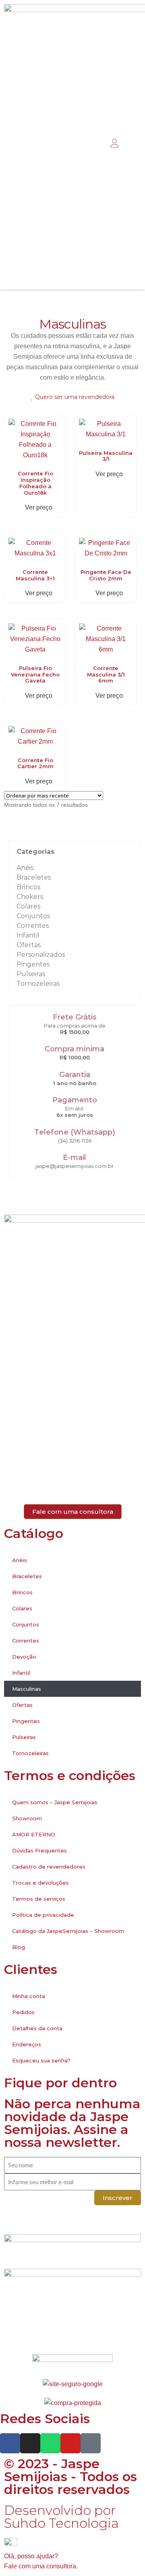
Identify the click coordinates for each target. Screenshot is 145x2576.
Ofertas (29, 945)
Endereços (27, 2044)
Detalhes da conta (37, 2028)
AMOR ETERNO (34, 1834)
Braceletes (34, 877)
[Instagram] (30, 2443)
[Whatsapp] (50, 2443)
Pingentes (33, 964)
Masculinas (27, 1689)
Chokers (30, 897)
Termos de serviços (39, 1899)
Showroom (27, 1818)
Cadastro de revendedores (49, 1867)
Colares (28, 906)
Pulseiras (31, 974)
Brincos (28, 887)
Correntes (33, 926)
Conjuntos (33, 916)
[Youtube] (70, 2443)
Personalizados (41, 955)
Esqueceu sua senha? (41, 2060)
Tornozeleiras (38, 984)
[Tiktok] (91, 2443)
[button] (96, 144)
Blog (19, 1947)
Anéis (25, 868)
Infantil (28, 935)
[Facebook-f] (10, 2443)
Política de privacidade (43, 1915)
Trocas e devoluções (40, 1883)
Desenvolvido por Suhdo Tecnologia (63, 2517)
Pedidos (23, 2012)
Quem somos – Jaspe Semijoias (55, 1802)
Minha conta (29, 1996)
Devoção (24, 1657)
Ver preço (38, 507)
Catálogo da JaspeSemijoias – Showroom (68, 1931)
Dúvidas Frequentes (39, 1850)
